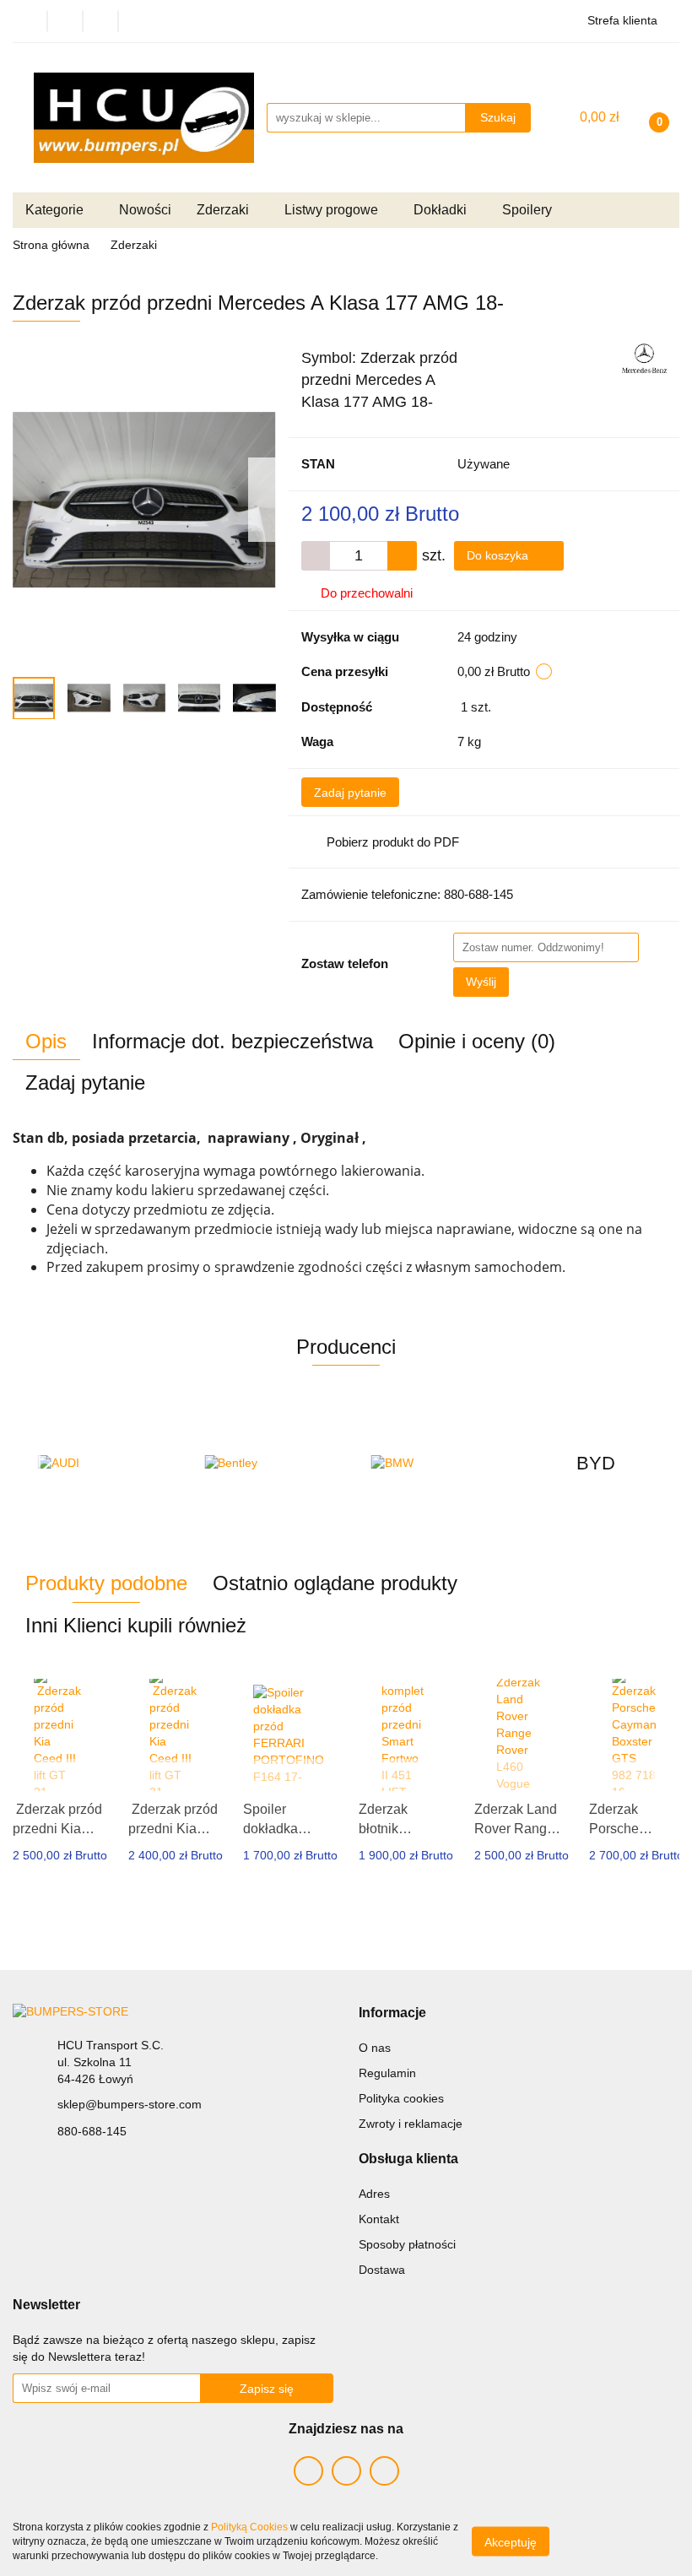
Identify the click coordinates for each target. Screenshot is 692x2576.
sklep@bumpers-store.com (130, 2104)
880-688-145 (92, 2131)
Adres (374, 2194)
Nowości (145, 210)
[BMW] (430, 1464)
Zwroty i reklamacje (411, 2124)
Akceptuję (511, 2542)
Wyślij (481, 982)
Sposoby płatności (407, 2244)
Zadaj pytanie (350, 793)
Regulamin (387, 2073)
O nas (375, 2048)
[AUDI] (96, 1464)
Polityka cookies (401, 2098)
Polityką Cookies (249, 2527)
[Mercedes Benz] (644, 357)
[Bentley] (263, 1464)
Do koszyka (499, 555)
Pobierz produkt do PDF (393, 842)
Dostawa (382, 2270)
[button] (392, 2013)
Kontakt (379, 2219)
